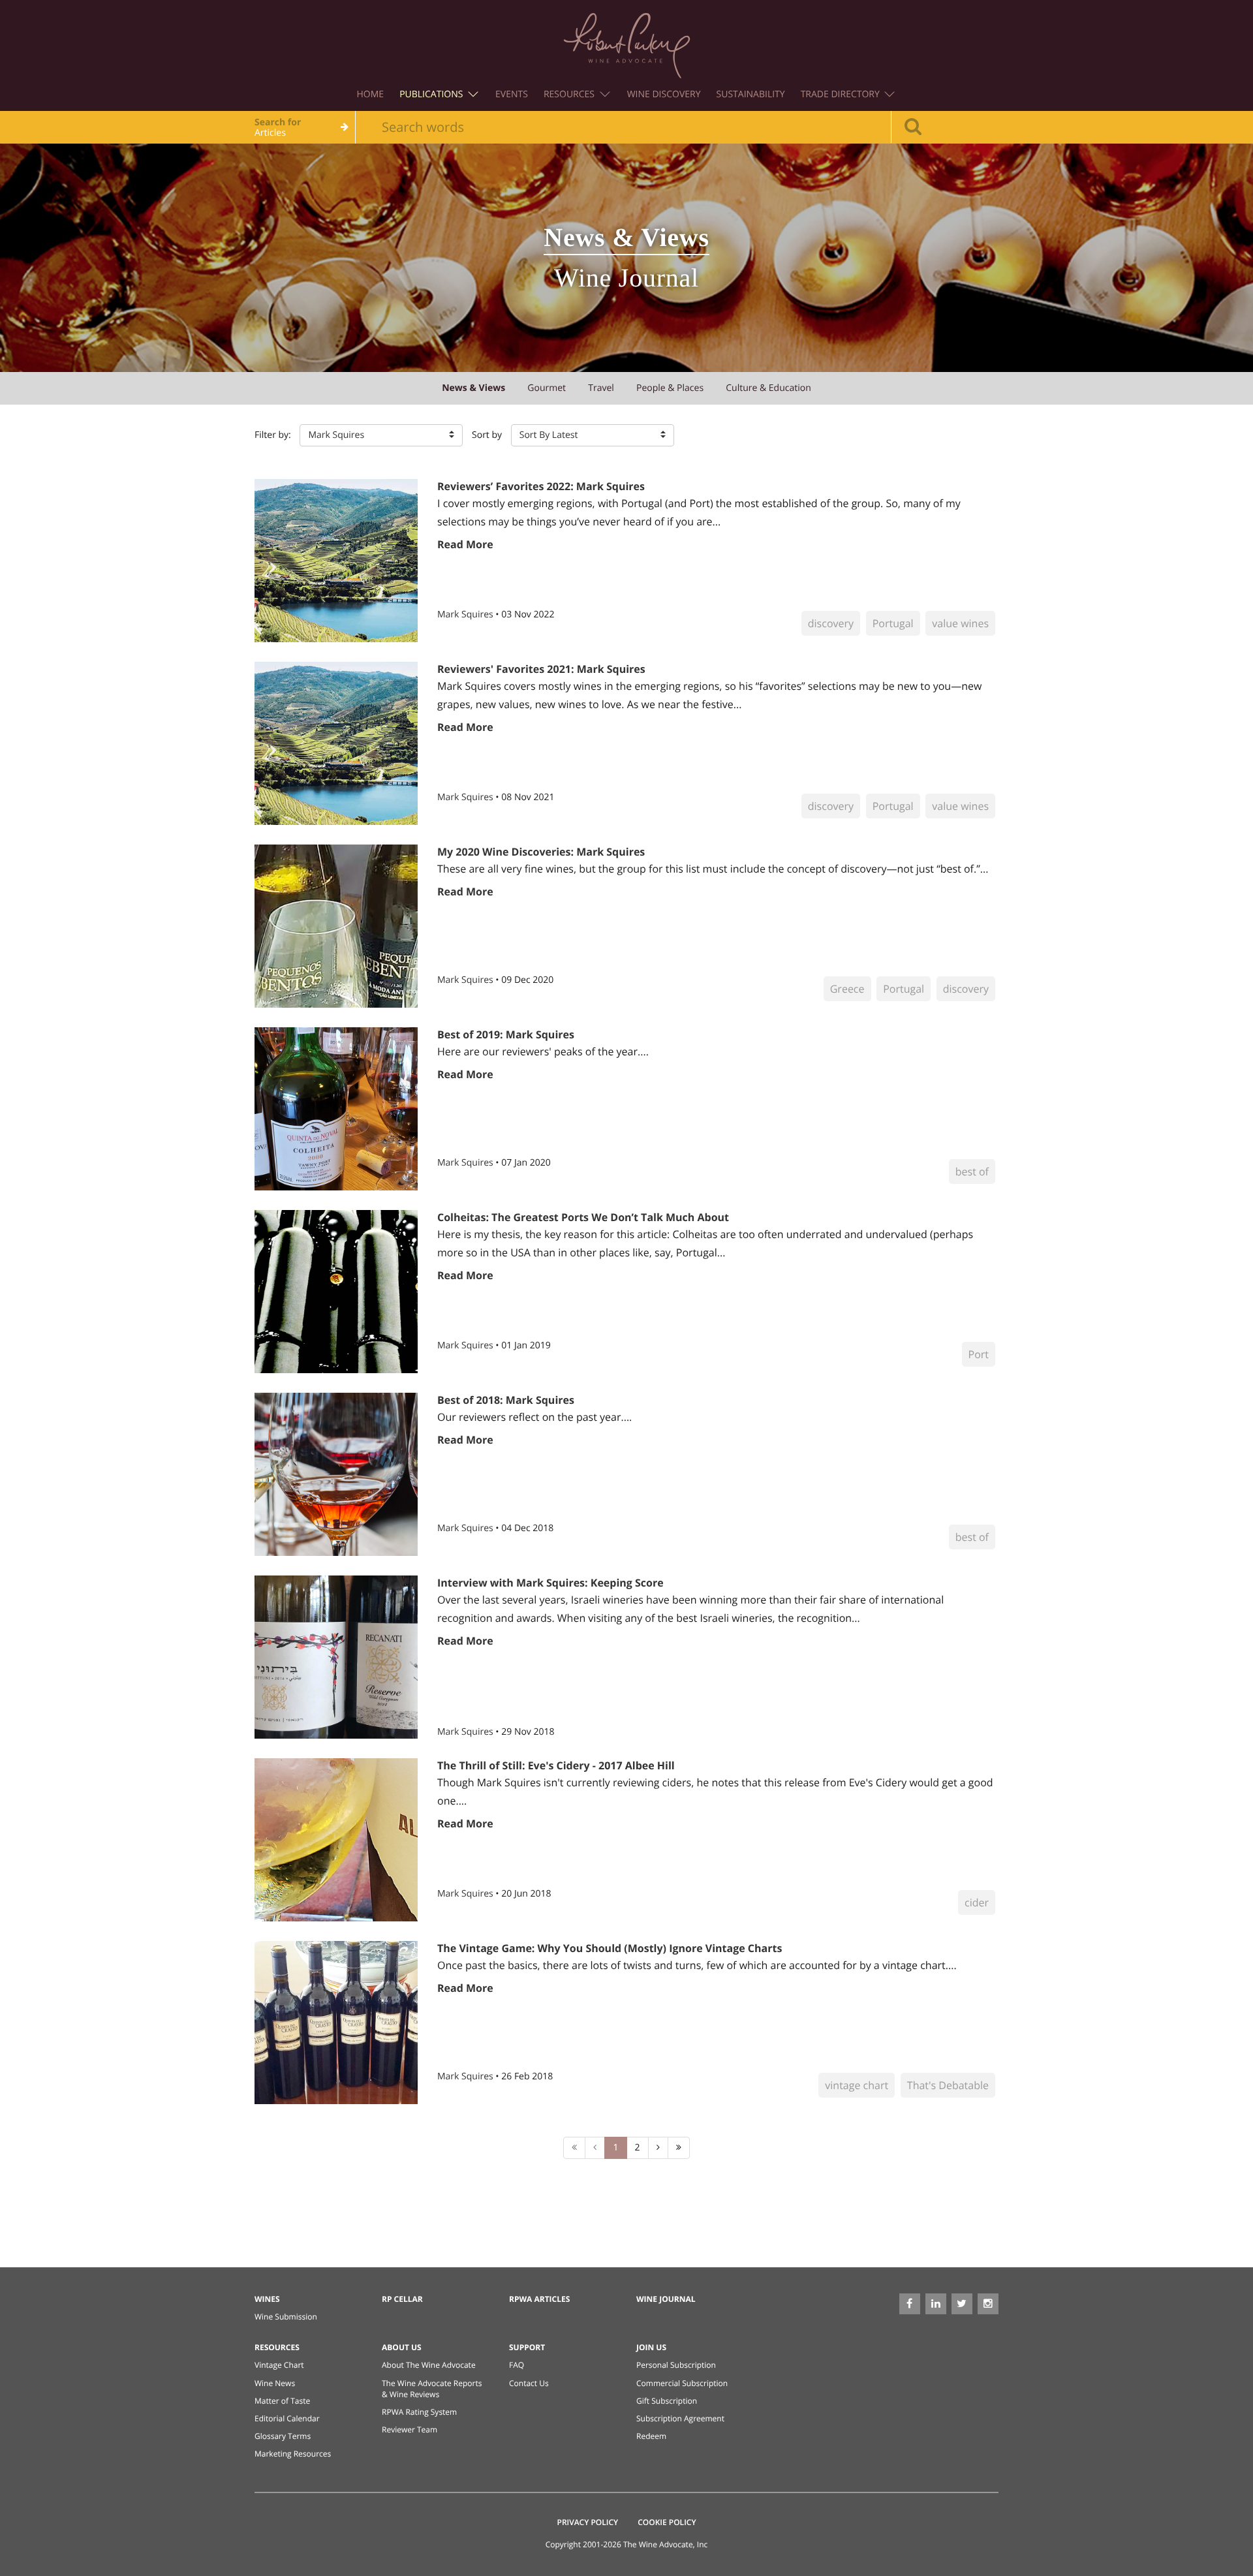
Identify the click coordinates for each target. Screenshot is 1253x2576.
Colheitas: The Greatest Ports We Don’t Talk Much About (583, 1217)
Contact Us (529, 2383)
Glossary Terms (283, 2436)
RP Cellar (402, 2299)
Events (512, 94)
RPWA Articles (539, 2299)
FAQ (517, 2365)
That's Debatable (948, 2085)
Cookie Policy (667, 2522)
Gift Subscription (667, 2401)
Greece (847, 989)
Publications (432, 94)
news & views (473, 388)
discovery (831, 623)
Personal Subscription (676, 2365)
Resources (570, 94)
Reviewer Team (410, 2429)
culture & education (768, 388)
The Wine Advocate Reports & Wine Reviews (432, 2389)
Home (371, 94)
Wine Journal (666, 2299)
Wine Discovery (664, 94)
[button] (381, 435)
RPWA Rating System (419, 2412)
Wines (267, 2299)
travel (601, 388)
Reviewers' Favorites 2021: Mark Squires (541, 669)
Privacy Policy (588, 2522)
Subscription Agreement (680, 2418)
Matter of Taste (282, 2401)
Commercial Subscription (682, 2383)
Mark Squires (466, 614)
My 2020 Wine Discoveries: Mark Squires (541, 852)
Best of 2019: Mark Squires (506, 1034)
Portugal (893, 623)
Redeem (651, 2436)
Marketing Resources (293, 2454)
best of (972, 1172)
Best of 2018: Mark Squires (506, 1400)
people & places (670, 388)
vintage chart (857, 2085)
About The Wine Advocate (429, 2365)
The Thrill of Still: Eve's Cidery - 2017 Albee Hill (556, 1765)
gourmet (547, 388)
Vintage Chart (279, 2365)
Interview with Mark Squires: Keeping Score (550, 1583)
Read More (465, 544)
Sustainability (751, 94)
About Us (402, 2347)
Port (979, 1354)
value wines (960, 623)
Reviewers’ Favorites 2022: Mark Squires (541, 486)
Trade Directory (842, 94)
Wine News (275, 2383)
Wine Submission (286, 2317)
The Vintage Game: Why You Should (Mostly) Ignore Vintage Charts (610, 1948)
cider (977, 1902)
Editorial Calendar (287, 2418)
